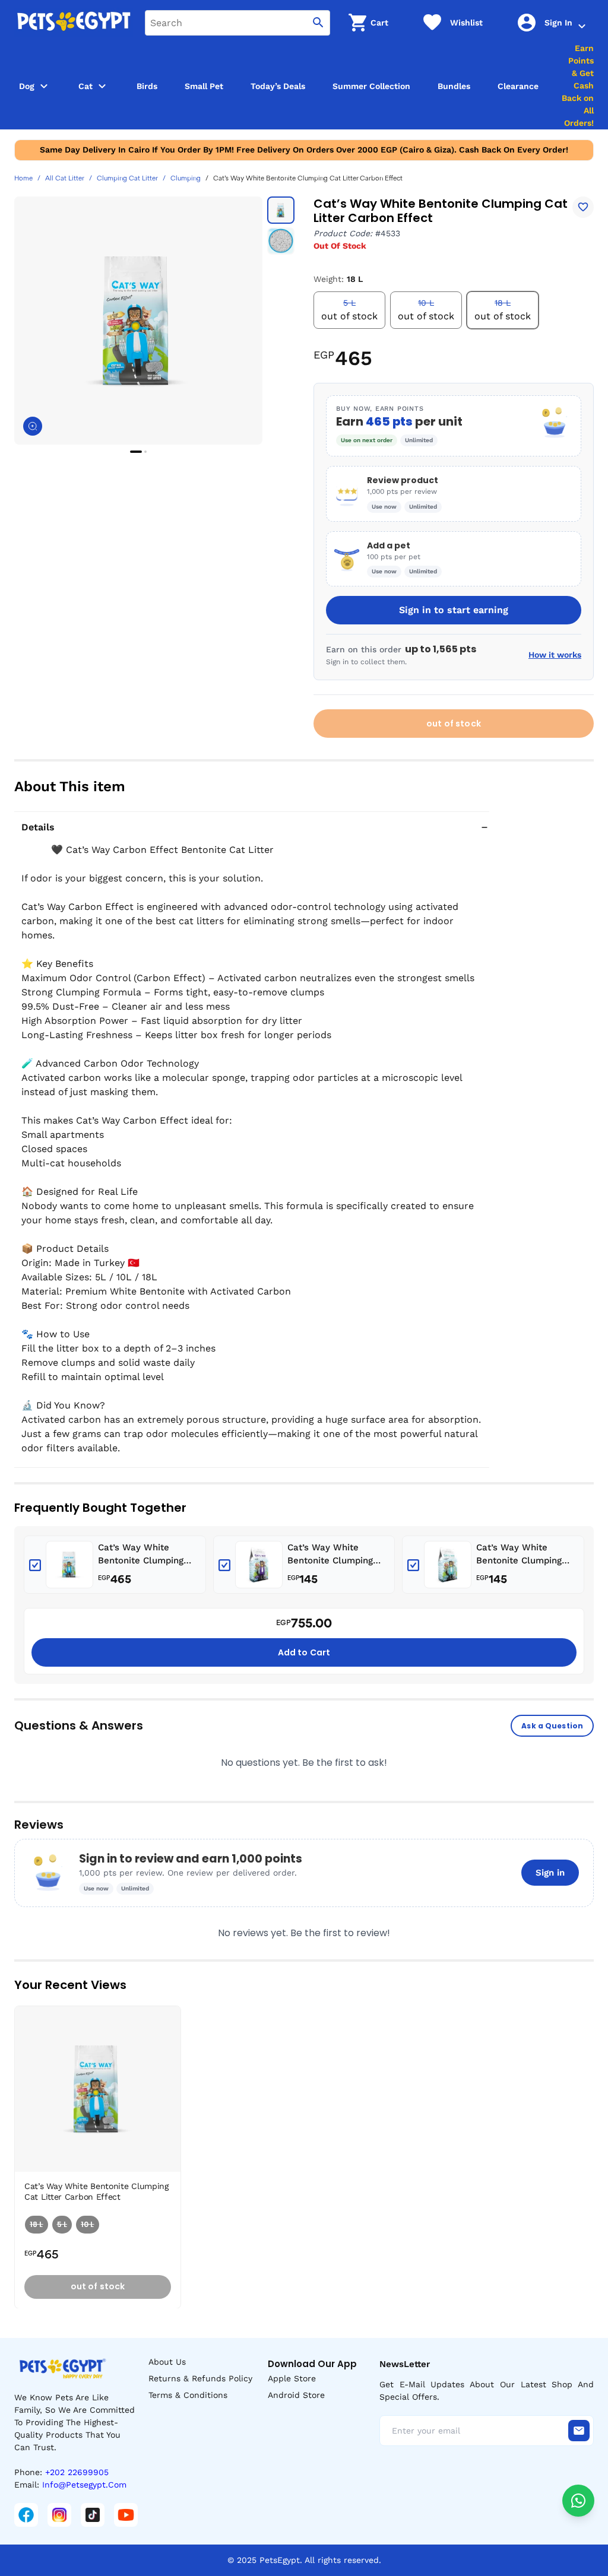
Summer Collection (371, 86)
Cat (85, 86)
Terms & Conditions (188, 2395)
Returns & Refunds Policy (200, 2378)
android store (296, 2395)
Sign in (550, 1873)
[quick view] (175, 2051)
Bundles (454, 86)
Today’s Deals (278, 86)
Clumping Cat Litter (127, 179)
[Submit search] (318, 23)
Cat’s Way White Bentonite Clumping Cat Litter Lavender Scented (330, 1555)
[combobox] (237, 23)
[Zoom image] (33, 426)
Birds (147, 86)
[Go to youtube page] (126, 2515)
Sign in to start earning (454, 610)
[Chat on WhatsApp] (578, 2501)
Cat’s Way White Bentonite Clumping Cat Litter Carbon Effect (141, 1555)
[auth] (582, 26)
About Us (167, 2362)
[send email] (579, 2431)
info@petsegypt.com (84, 2485)
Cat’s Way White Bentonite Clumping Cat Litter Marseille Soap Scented (519, 1555)
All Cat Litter (65, 179)
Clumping (186, 179)
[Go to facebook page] (26, 2515)
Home (23, 179)
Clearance (518, 86)
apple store (292, 2378)
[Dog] (44, 86)
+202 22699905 (77, 2472)
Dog (27, 86)
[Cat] (102, 86)
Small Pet (204, 86)
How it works (555, 655)
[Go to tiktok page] (93, 2515)
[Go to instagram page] (59, 2515)
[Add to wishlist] (583, 207)
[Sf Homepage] (74, 23)
